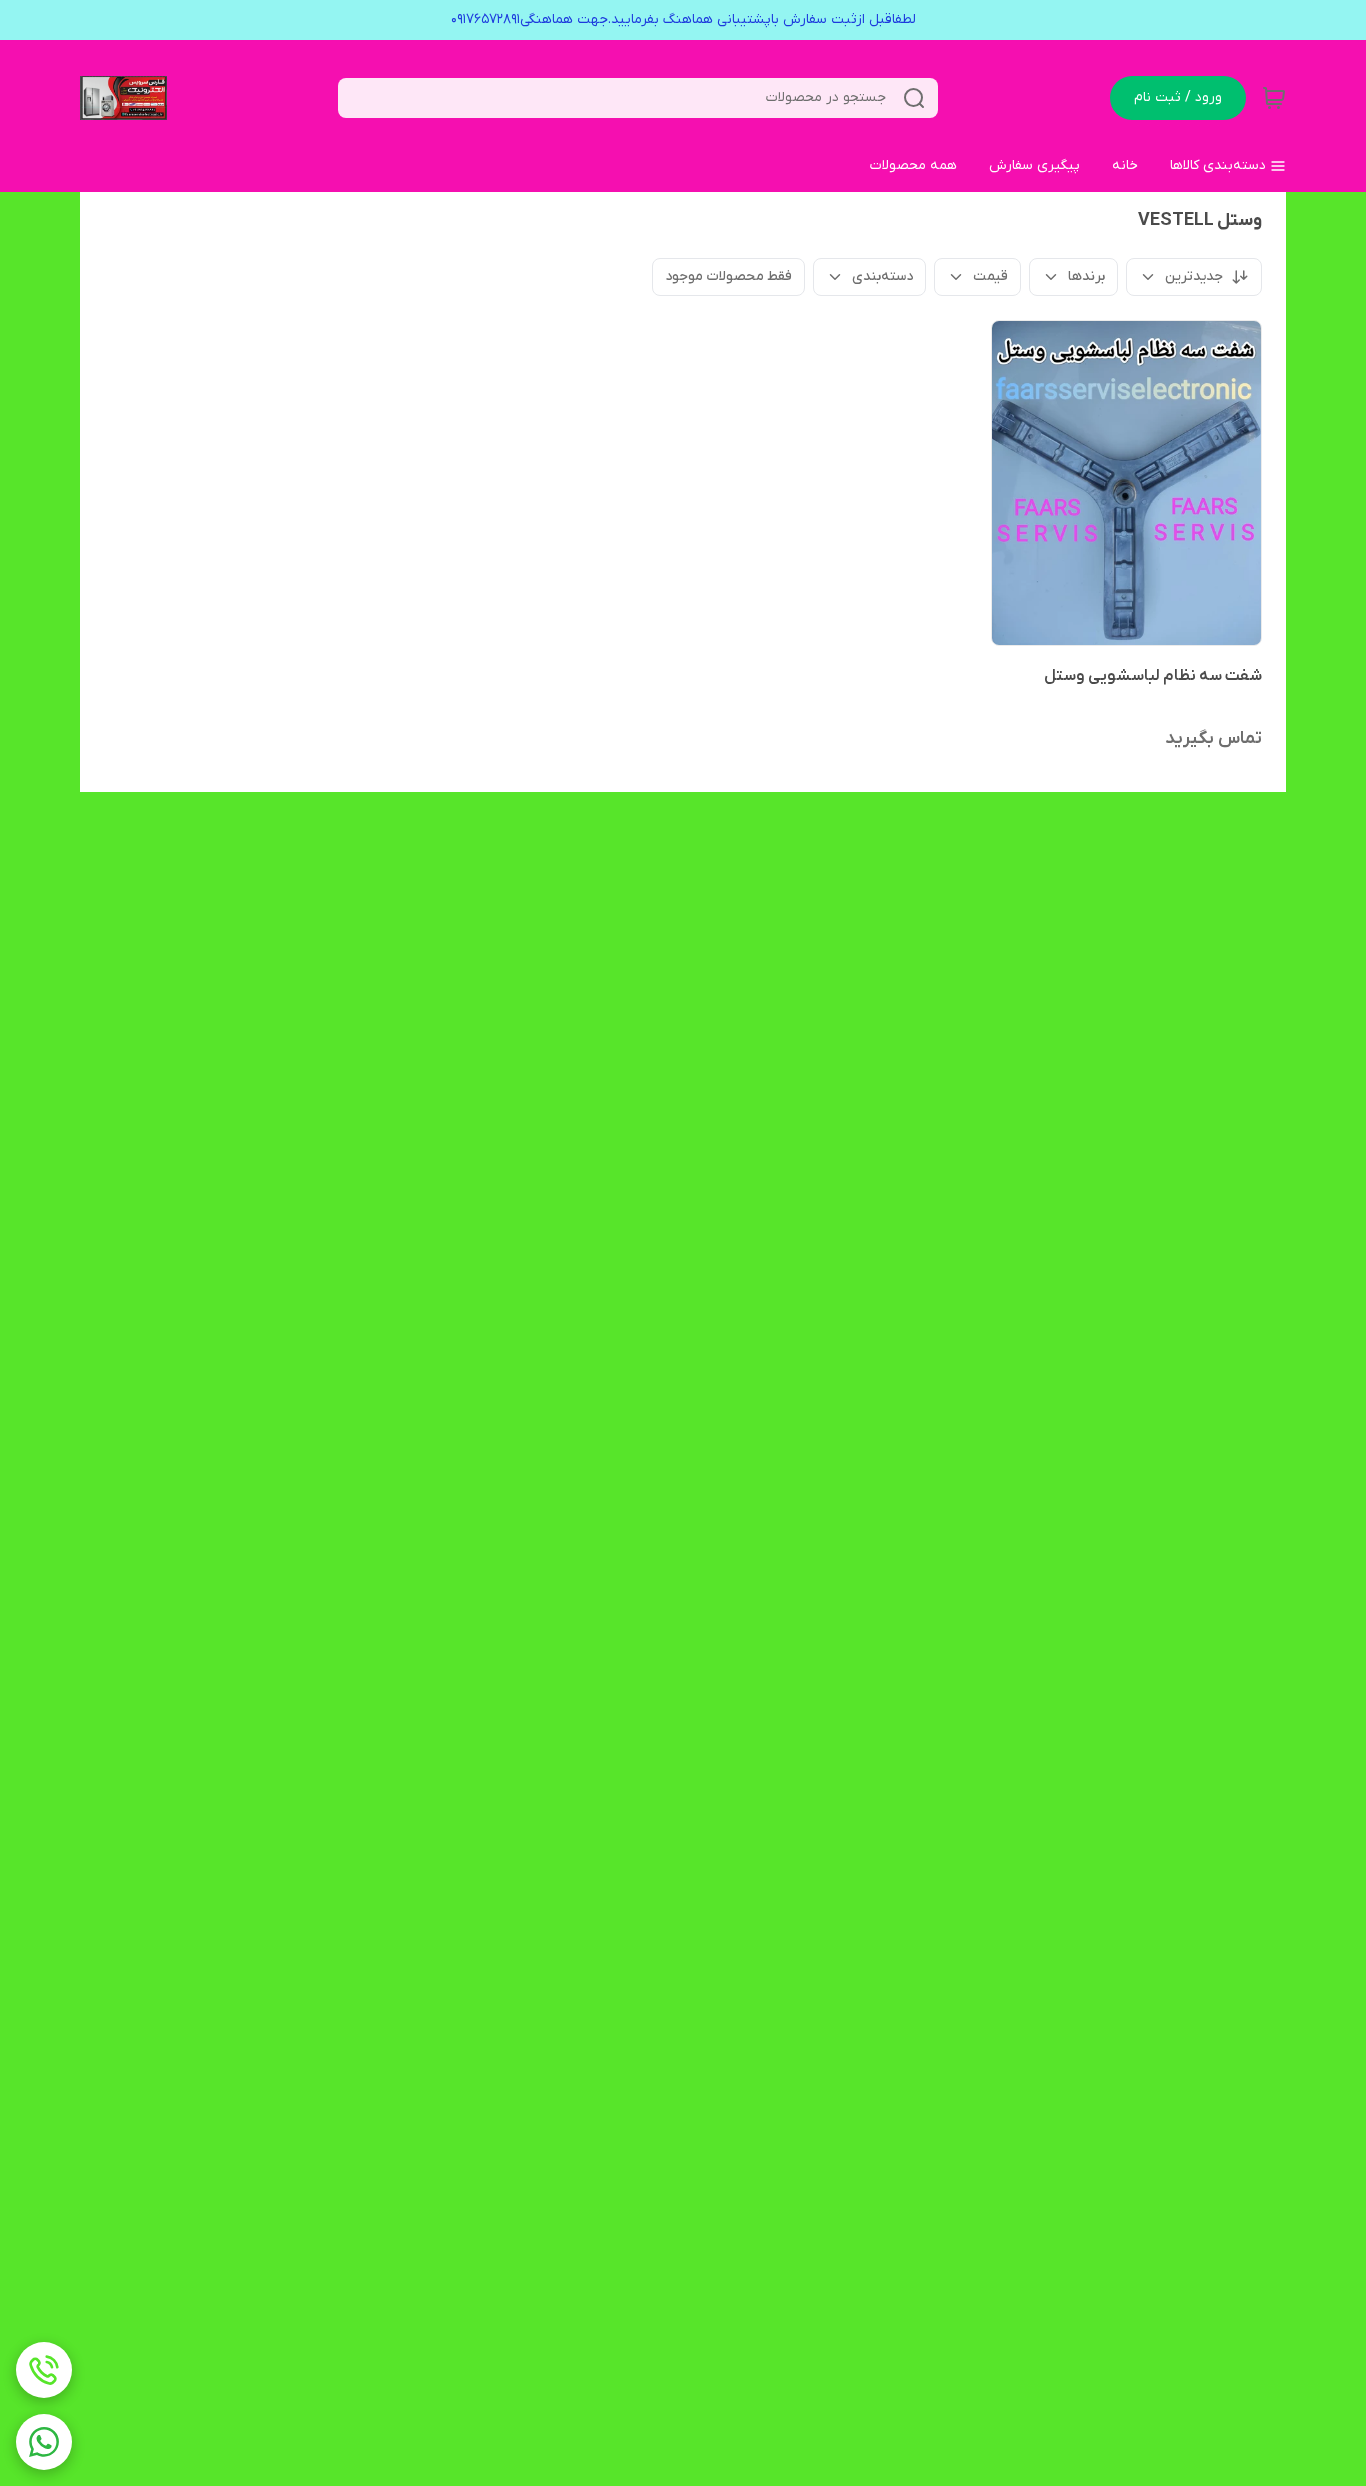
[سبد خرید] (1274, 98)
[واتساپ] (44, 2442)
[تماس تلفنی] (44, 2370)
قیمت (990, 276)
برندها (1086, 276)
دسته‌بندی (882, 276)
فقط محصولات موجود (728, 276)
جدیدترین (1194, 276)
